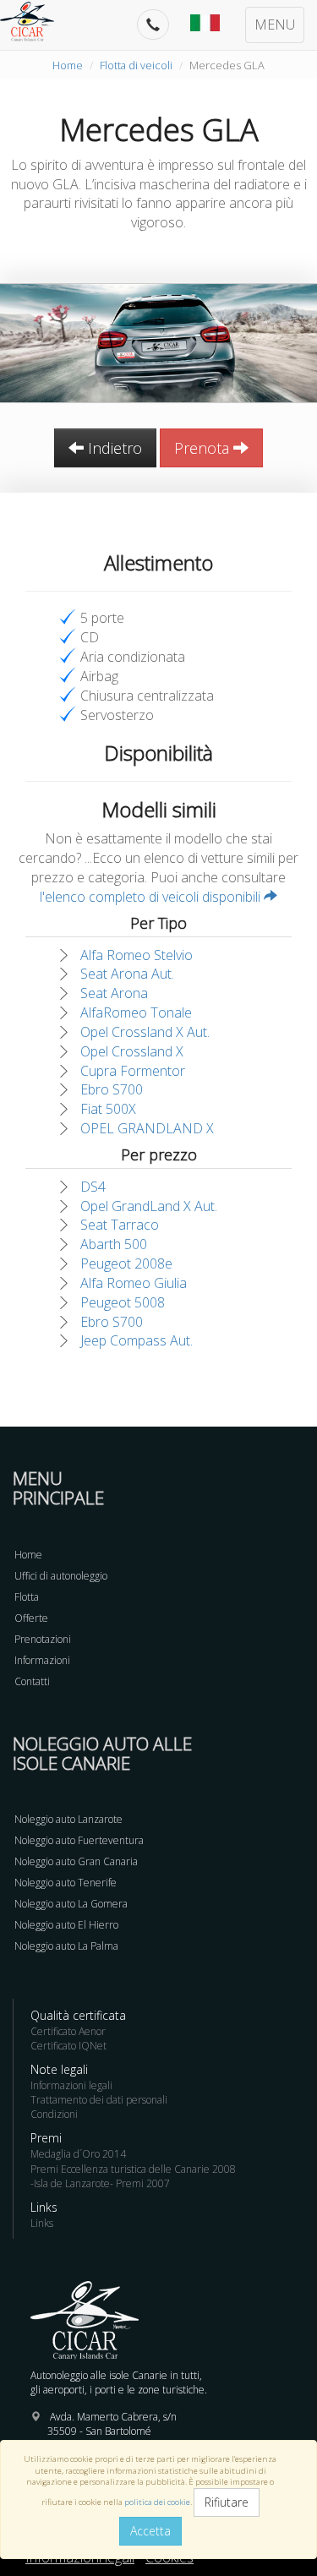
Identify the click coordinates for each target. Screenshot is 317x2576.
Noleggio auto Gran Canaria (76, 1861)
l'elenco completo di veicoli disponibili (152, 897)
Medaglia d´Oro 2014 (78, 2154)
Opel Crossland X (132, 1051)
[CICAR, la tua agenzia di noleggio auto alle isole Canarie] (36, 21)
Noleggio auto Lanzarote (68, 1819)
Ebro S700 (112, 1089)
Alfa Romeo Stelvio (137, 955)
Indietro (113, 448)
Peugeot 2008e (126, 1263)
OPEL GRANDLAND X (147, 1128)
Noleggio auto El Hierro (66, 1925)
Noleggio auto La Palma (66, 1946)
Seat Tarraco (120, 1225)
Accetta (150, 2531)
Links (42, 2223)
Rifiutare (227, 2502)
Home (68, 65)
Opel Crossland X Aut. (145, 1032)
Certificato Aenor (68, 2031)
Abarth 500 (114, 1244)
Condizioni (54, 2114)
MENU (275, 25)
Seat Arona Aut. (127, 974)
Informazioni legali (71, 2085)
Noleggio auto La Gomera (71, 1904)
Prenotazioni (43, 1639)
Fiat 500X (108, 1109)
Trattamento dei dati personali (99, 2100)
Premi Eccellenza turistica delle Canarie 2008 (133, 2169)
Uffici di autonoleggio (61, 1576)
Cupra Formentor (133, 1071)
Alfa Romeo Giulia (134, 1283)
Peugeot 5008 (123, 1302)
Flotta (27, 1597)
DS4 (93, 1187)
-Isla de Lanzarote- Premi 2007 (100, 2183)
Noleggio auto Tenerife (66, 1883)
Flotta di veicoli (136, 65)
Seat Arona (114, 993)
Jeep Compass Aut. (137, 1340)
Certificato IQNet (68, 2046)
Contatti (32, 1681)
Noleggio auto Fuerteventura (79, 1840)
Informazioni (42, 1660)
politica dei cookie (157, 2502)
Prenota (204, 448)
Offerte (31, 1618)
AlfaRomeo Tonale (136, 1012)
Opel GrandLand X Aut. (149, 1206)
